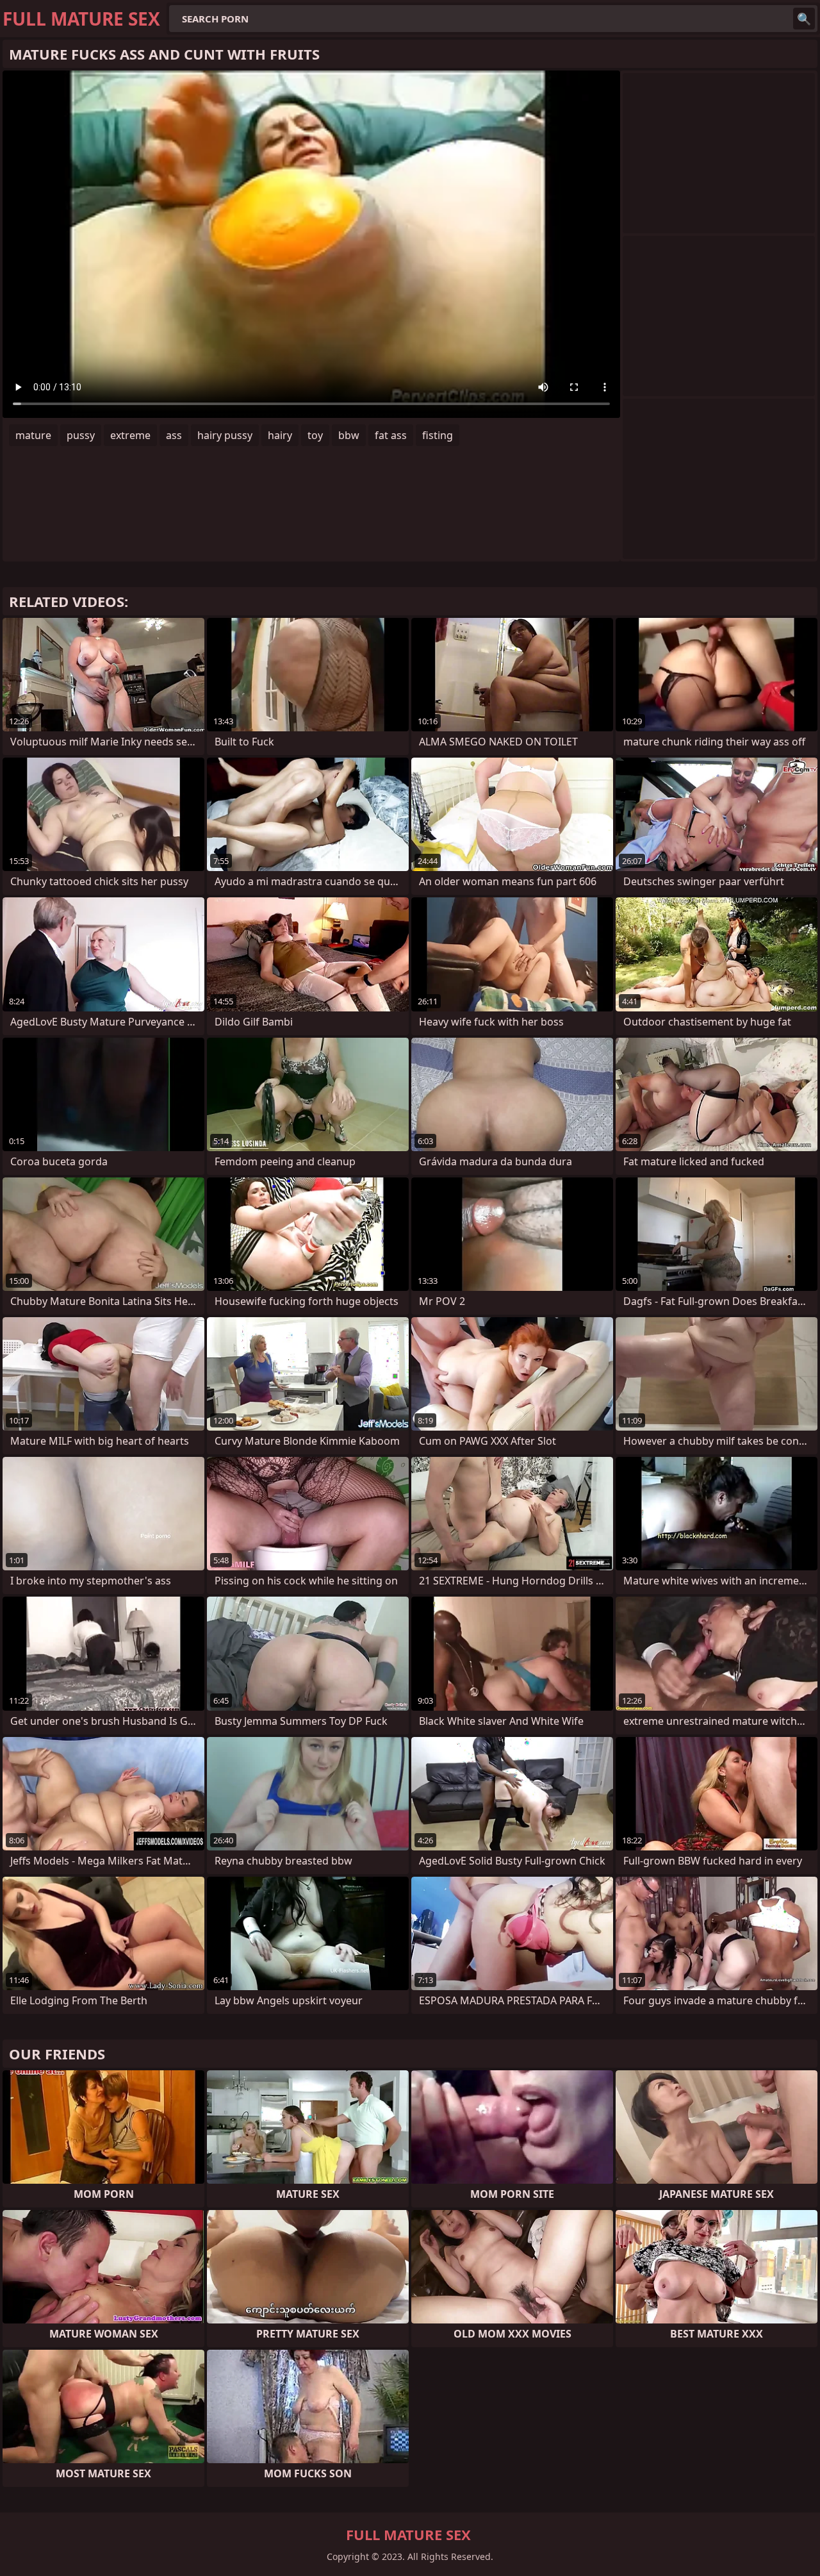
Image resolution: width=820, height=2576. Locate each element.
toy (315, 435)
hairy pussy (225, 435)
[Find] (804, 19)
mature (33, 435)
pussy (81, 435)
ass (174, 435)
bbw (349, 435)
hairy (280, 435)
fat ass (391, 435)
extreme (130, 435)
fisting (438, 435)
